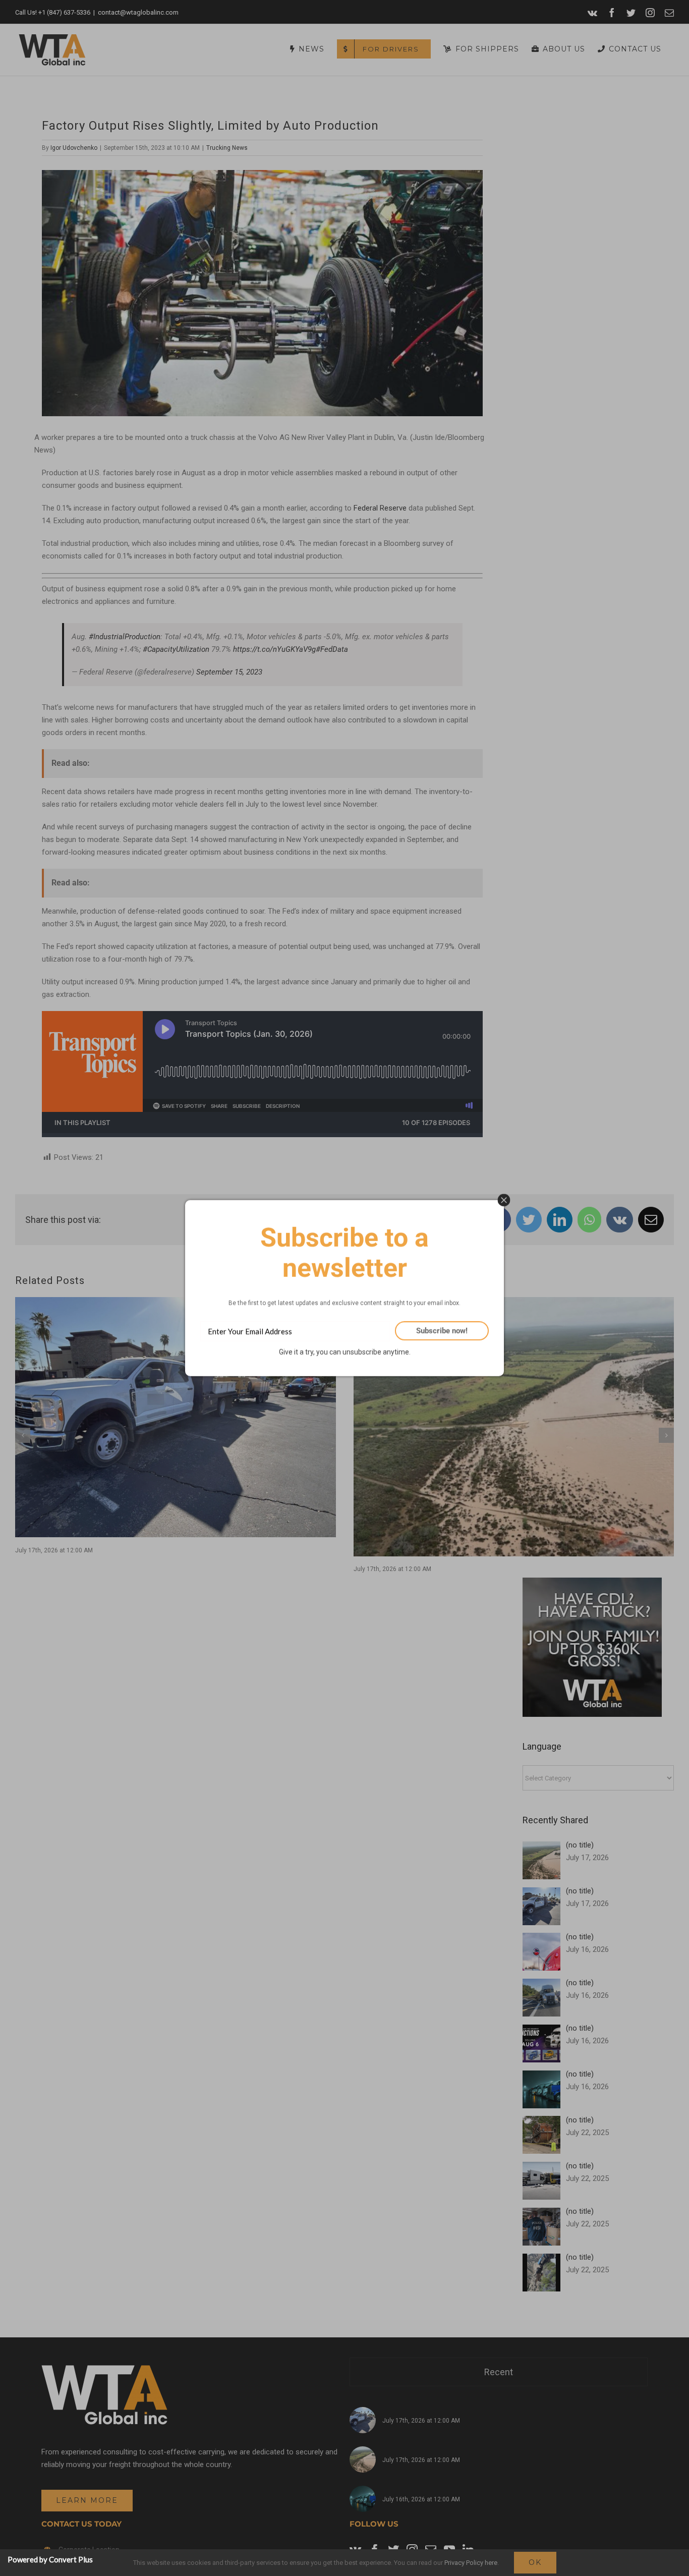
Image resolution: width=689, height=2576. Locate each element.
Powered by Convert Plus (50, 2559)
